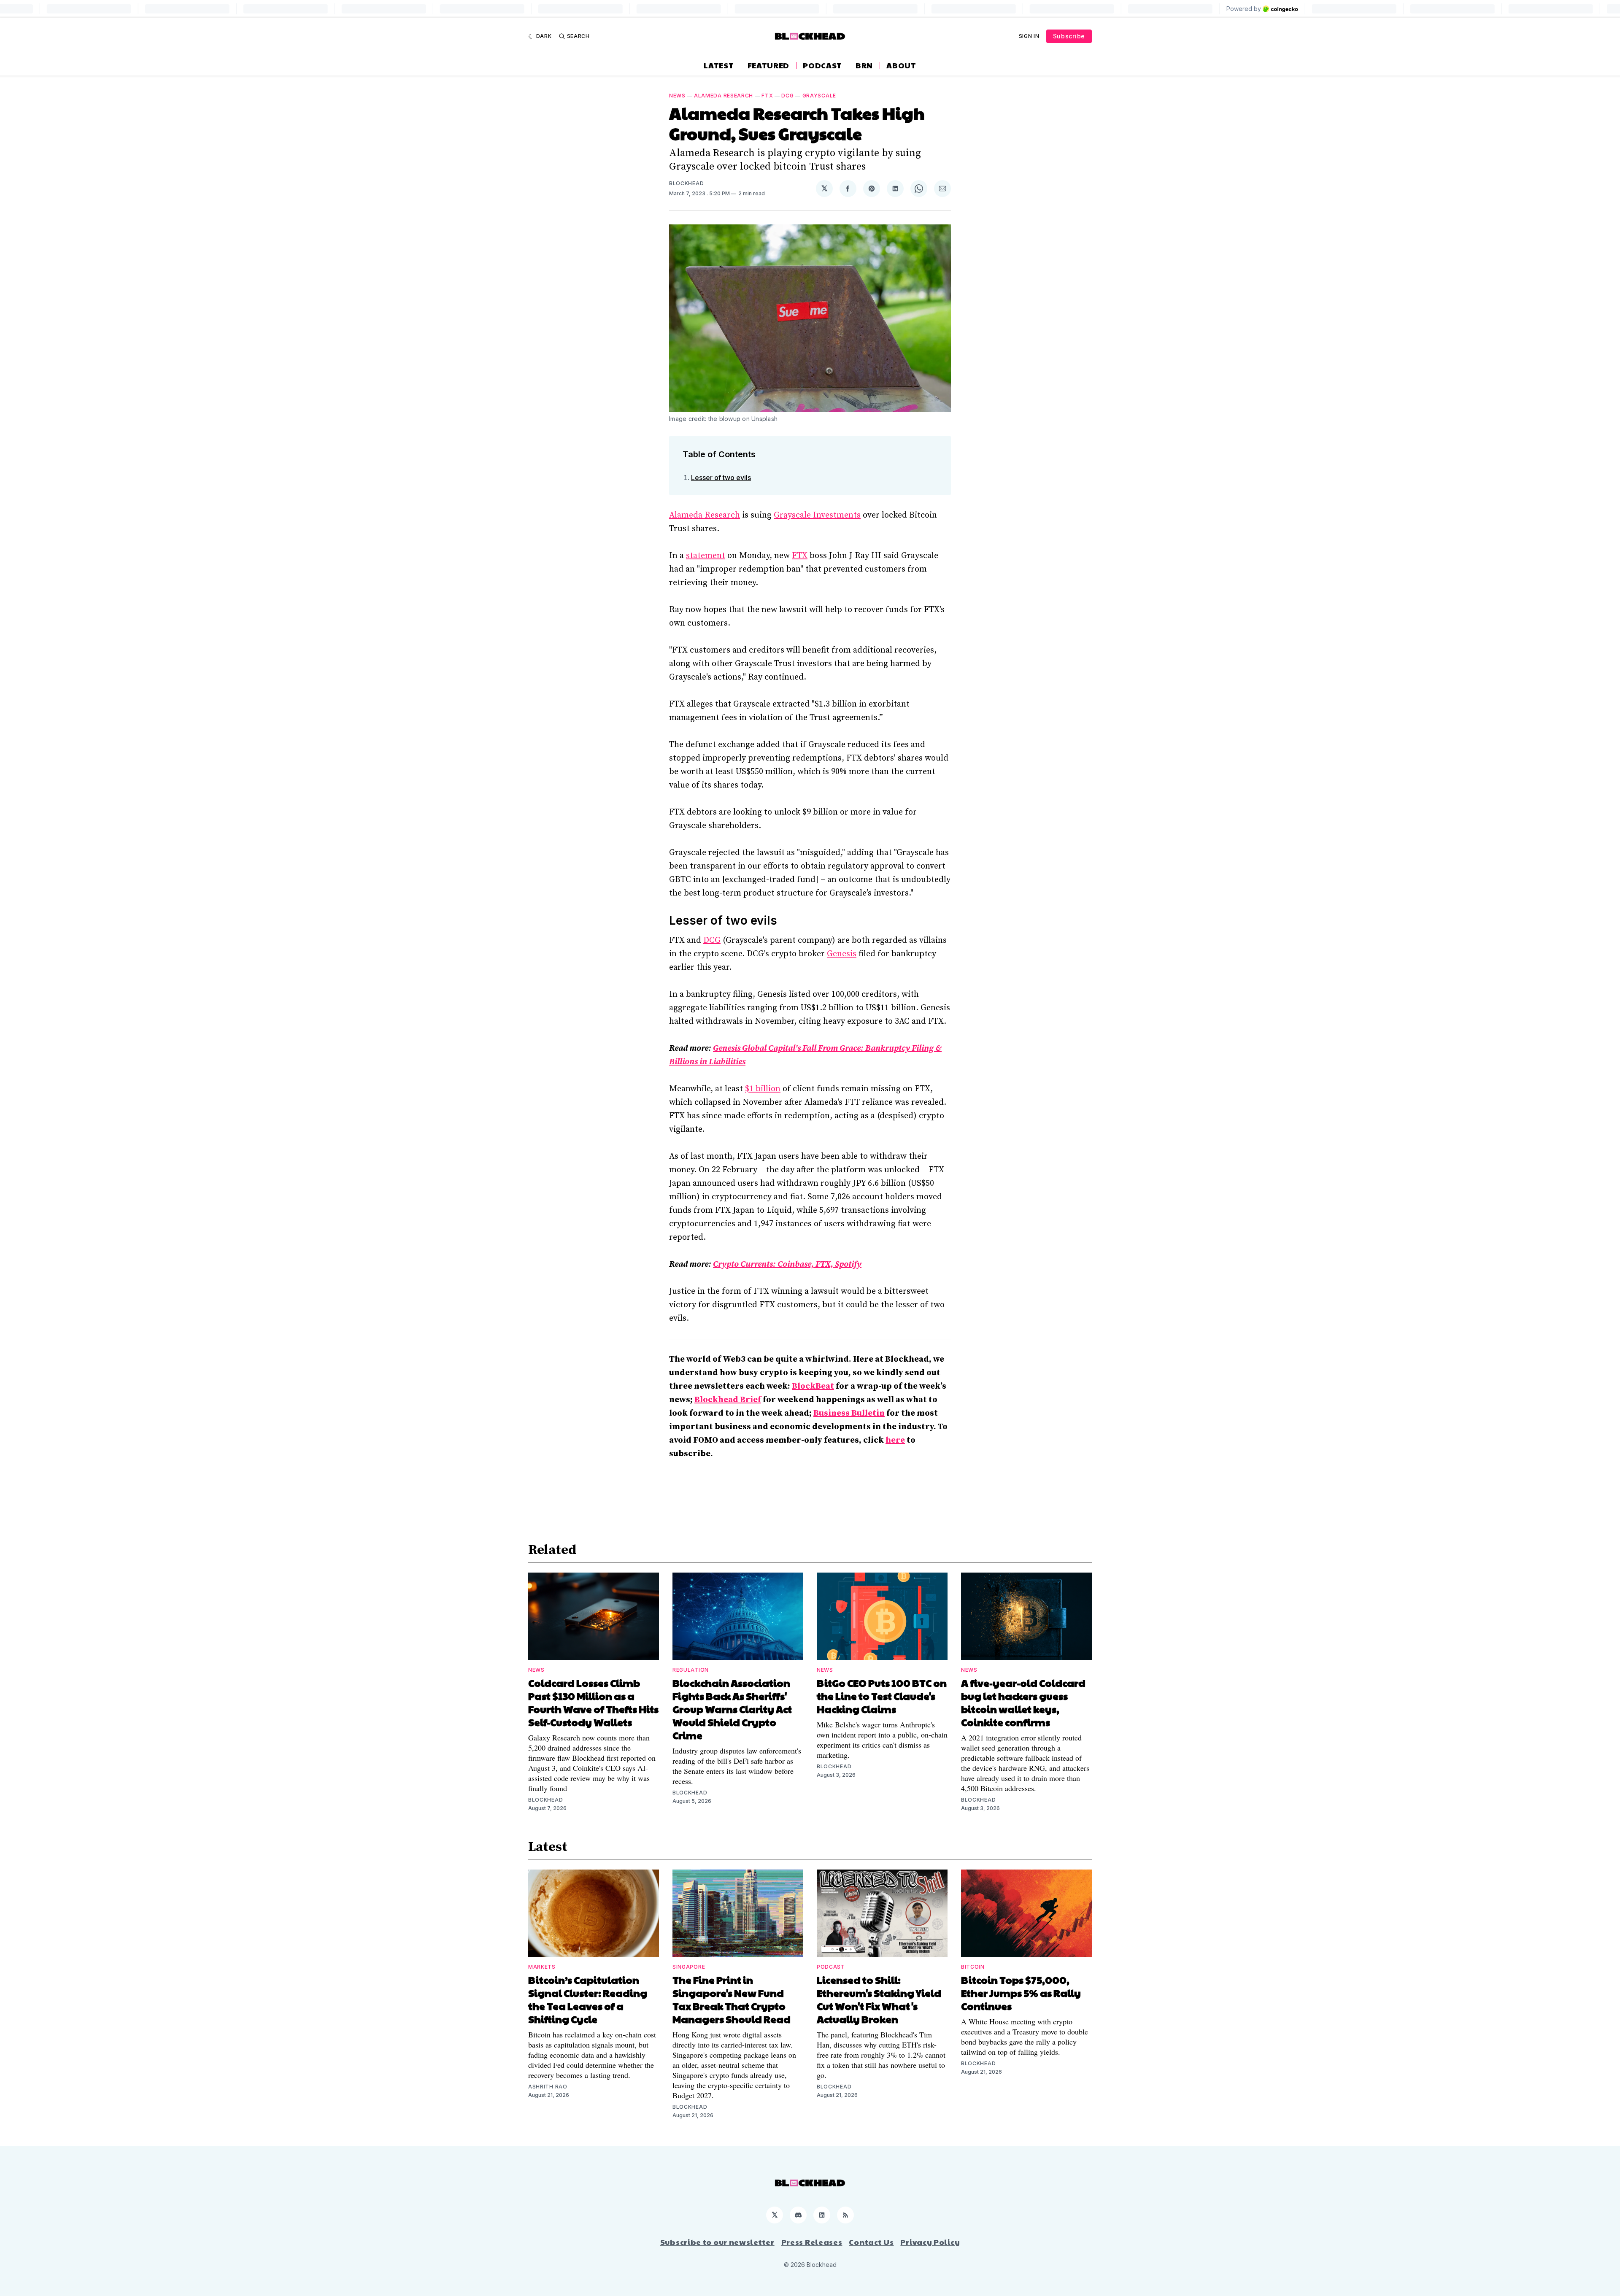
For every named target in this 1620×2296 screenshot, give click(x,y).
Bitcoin (973, 1967)
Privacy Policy (930, 2242)
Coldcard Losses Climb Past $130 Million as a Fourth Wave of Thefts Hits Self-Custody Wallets (593, 1702)
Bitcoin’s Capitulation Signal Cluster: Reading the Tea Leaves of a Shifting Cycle (588, 1999)
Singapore (689, 1967)
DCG (787, 96)
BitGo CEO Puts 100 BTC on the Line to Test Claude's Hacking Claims (882, 1696)
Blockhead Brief (728, 1400)
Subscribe (1069, 36)
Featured (769, 65)
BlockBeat (813, 1386)
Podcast (822, 65)
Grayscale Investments (817, 515)
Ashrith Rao (548, 2087)
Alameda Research (724, 96)
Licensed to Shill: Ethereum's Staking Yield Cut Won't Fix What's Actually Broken (879, 1999)
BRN (864, 65)
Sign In (1029, 36)
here (895, 1440)
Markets (542, 1967)
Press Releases (812, 2242)
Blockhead (686, 183)
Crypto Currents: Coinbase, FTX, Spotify (787, 1264)
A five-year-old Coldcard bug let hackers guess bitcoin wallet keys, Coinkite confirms (1023, 1702)
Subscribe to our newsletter (717, 2242)
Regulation (691, 1670)
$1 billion (763, 1089)
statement (706, 556)
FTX (767, 96)
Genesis (842, 954)
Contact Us (871, 2242)
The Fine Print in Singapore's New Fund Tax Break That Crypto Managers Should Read (732, 1999)
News (677, 96)
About (901, 65)
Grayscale (819, 96)
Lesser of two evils (721, 478)
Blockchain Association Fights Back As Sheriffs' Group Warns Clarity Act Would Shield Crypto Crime (732, 1709)
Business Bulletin (849, 1413)
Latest (719, 65)
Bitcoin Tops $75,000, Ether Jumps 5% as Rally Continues (1021, 1993)
